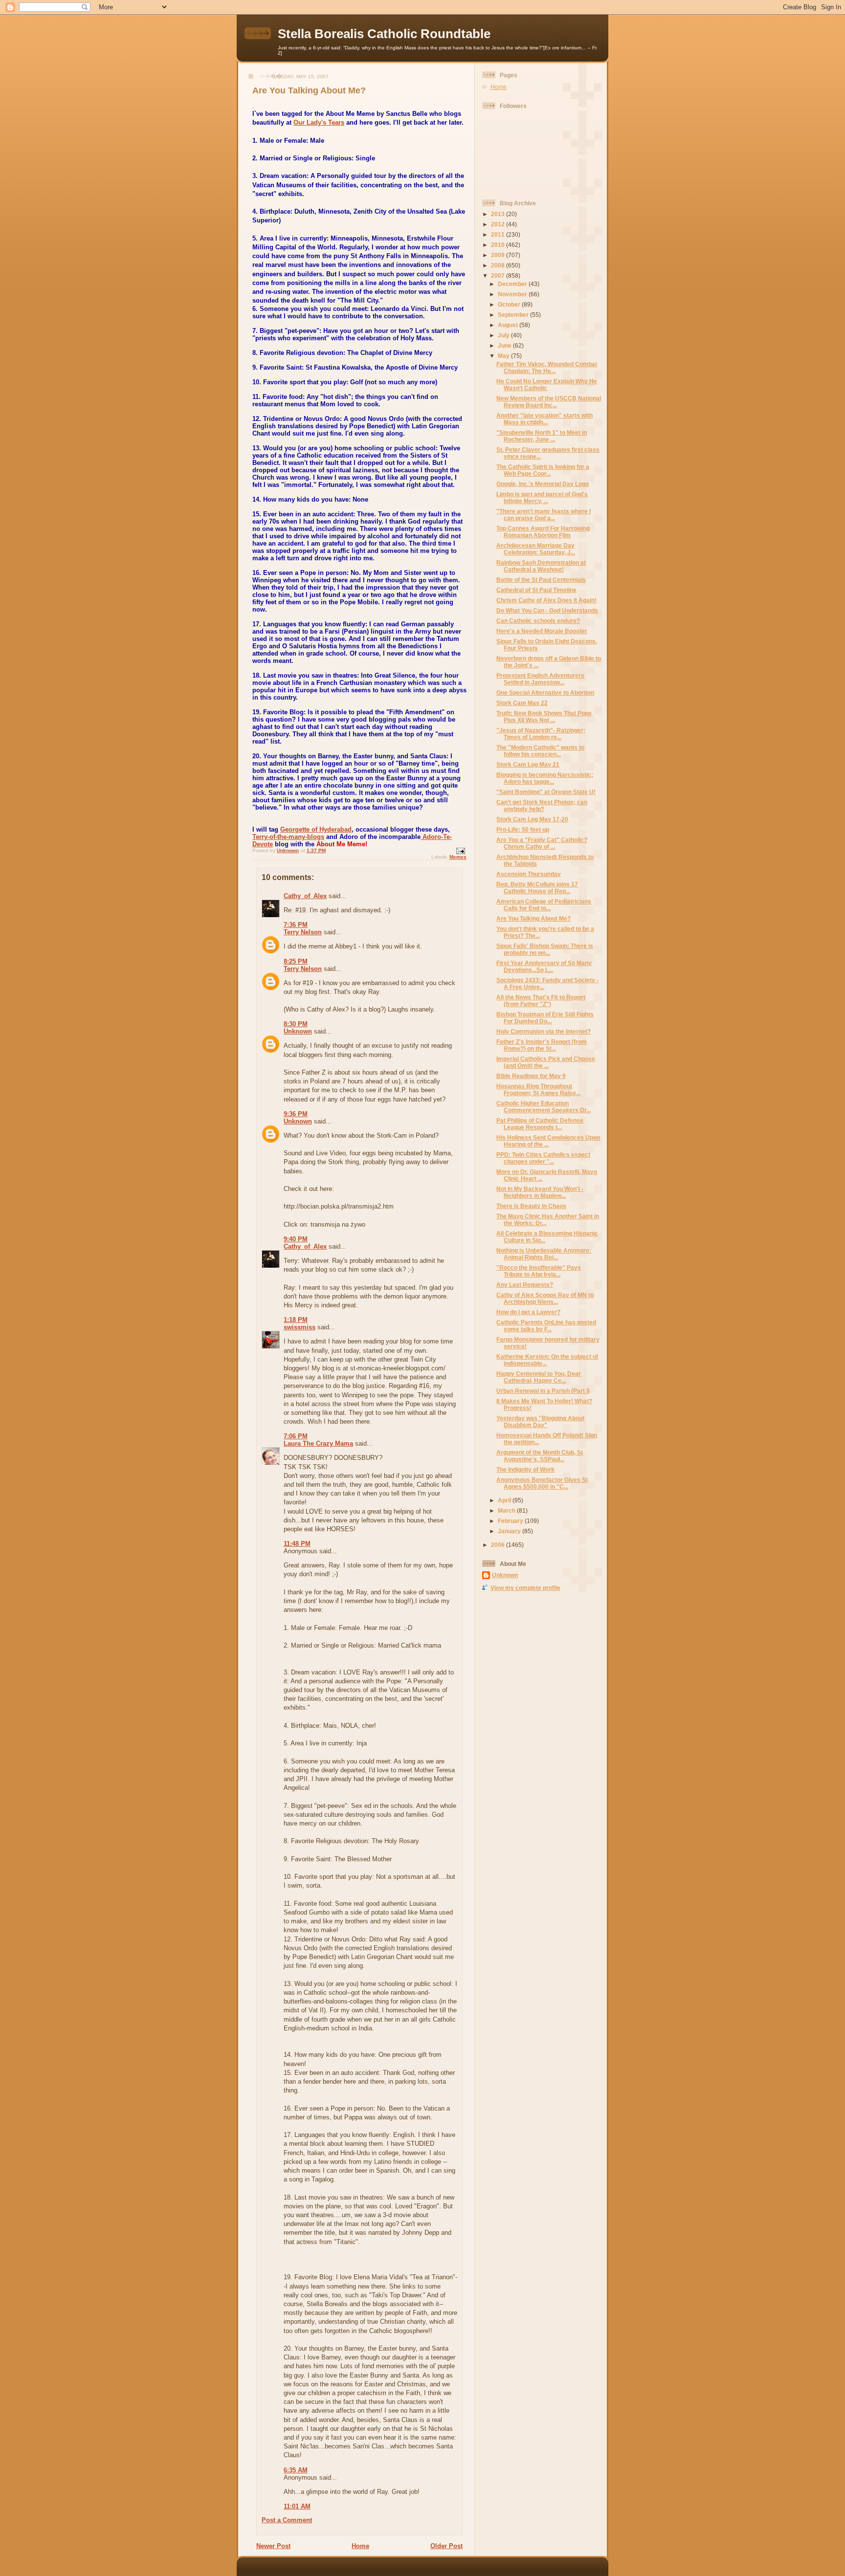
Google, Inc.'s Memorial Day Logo (543, 484)
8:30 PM (296, 1024)
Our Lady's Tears (319, 122)
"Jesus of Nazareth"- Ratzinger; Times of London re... (541, 734)
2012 (499, 224)
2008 (499, 265)
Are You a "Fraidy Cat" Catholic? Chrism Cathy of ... (542, 843)
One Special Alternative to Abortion (545, 693)
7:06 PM (296, 1436)
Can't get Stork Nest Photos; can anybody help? (542, 805)
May (504, 356)
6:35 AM (296, 2470)
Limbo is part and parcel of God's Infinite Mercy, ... (542, 497)
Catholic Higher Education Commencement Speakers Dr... (544, 1107)
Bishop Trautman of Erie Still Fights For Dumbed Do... (545, 1018)
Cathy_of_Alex (305, 896)
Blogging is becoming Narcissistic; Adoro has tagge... (545, 778)
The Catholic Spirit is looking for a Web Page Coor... (543, 470)
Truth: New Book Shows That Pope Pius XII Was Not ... (544, 716)
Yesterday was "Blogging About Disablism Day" (540, 1421)
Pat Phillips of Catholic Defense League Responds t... (540, 1124)
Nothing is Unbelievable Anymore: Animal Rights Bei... (544, 1254)
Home (360, 2546)
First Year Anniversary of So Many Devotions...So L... (544, 966)
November (513, 294)
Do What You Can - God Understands (547, 610)
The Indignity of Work (525, 1469)
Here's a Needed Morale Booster (542, 631)
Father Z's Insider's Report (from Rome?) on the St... (542, 1045)
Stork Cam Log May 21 (528, 764)
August (509, 325)
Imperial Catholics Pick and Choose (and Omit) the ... (546, 1062)
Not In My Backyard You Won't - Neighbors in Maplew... (540, 1192)
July (504, 335)
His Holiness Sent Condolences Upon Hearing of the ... (548, 1141)
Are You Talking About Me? (534, 918)
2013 (499, 214)
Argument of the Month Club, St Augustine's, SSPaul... (540, 1456)
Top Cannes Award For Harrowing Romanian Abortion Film (543, 532)
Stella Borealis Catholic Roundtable (384, 34)
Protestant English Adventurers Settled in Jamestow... (540, 679)
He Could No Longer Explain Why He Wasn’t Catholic (547, 385)
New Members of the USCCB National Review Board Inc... (549, 402)
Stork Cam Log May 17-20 (532, 819)
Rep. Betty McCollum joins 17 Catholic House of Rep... (537, 888)
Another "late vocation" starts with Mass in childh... (545, 419)
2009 (499, 255)
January (510, 1531)
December (513, 284)
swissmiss (300, 1327)
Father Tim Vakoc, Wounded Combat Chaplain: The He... (547, 367)
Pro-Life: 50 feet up (523, 829)
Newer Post (273, 2546)
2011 (499, 234)
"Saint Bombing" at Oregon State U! (546, 792)
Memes (458, 857)
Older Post (446, 2546)
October (510, 304)
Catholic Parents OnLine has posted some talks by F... (546, 1326)
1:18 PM (296, 1320)
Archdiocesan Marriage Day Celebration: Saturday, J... (536, 549)
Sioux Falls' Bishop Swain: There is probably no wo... (545, 949)
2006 (499, 1545)
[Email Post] (460, 851)
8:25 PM (296, 961)
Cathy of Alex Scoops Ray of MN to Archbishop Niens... (545, 1298)
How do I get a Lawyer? (528, 1312)
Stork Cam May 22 (522, 703)
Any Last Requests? (525, 1285)
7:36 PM (296, 925)
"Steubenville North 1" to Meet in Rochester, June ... (542, 436)
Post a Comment (287, 2520)
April (505, 1500)
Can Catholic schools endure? (538, 621)
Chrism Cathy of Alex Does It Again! (546, 600)
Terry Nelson (303, 932)
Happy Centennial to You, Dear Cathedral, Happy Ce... (539, 1377)
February (511, 1521)
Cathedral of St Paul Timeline (536, 590)
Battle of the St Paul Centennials (541, 580)
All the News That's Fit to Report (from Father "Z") (541, 1001)
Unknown (298, 1031)
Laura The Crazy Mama (318, 1443)
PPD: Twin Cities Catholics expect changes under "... (543, 1158)
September (514, 315)
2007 (499, 275)
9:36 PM (296, 1114)
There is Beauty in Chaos (531, 1206)
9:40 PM (296, 1239)
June (505, 345)
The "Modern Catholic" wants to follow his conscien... (540, 751)
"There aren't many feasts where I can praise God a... (544, 515)
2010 (499, 245)
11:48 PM (297, 1544)
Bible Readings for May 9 (531, 1076)
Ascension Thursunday (529, 874)
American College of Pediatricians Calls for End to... (544, 905)
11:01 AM (297, 2506)
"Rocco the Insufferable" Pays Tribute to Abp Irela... (539, 1271)
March (507, 1510)
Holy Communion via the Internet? (544, 1031)
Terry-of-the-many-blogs (288, 837)
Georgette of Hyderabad (316, 829)
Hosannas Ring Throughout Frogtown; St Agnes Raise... (538, 1090)
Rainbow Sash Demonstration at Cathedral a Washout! (541, 566)
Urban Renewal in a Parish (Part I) (543, 1391)
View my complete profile (525, 1588)
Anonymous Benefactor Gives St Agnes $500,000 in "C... (542, 1483)
